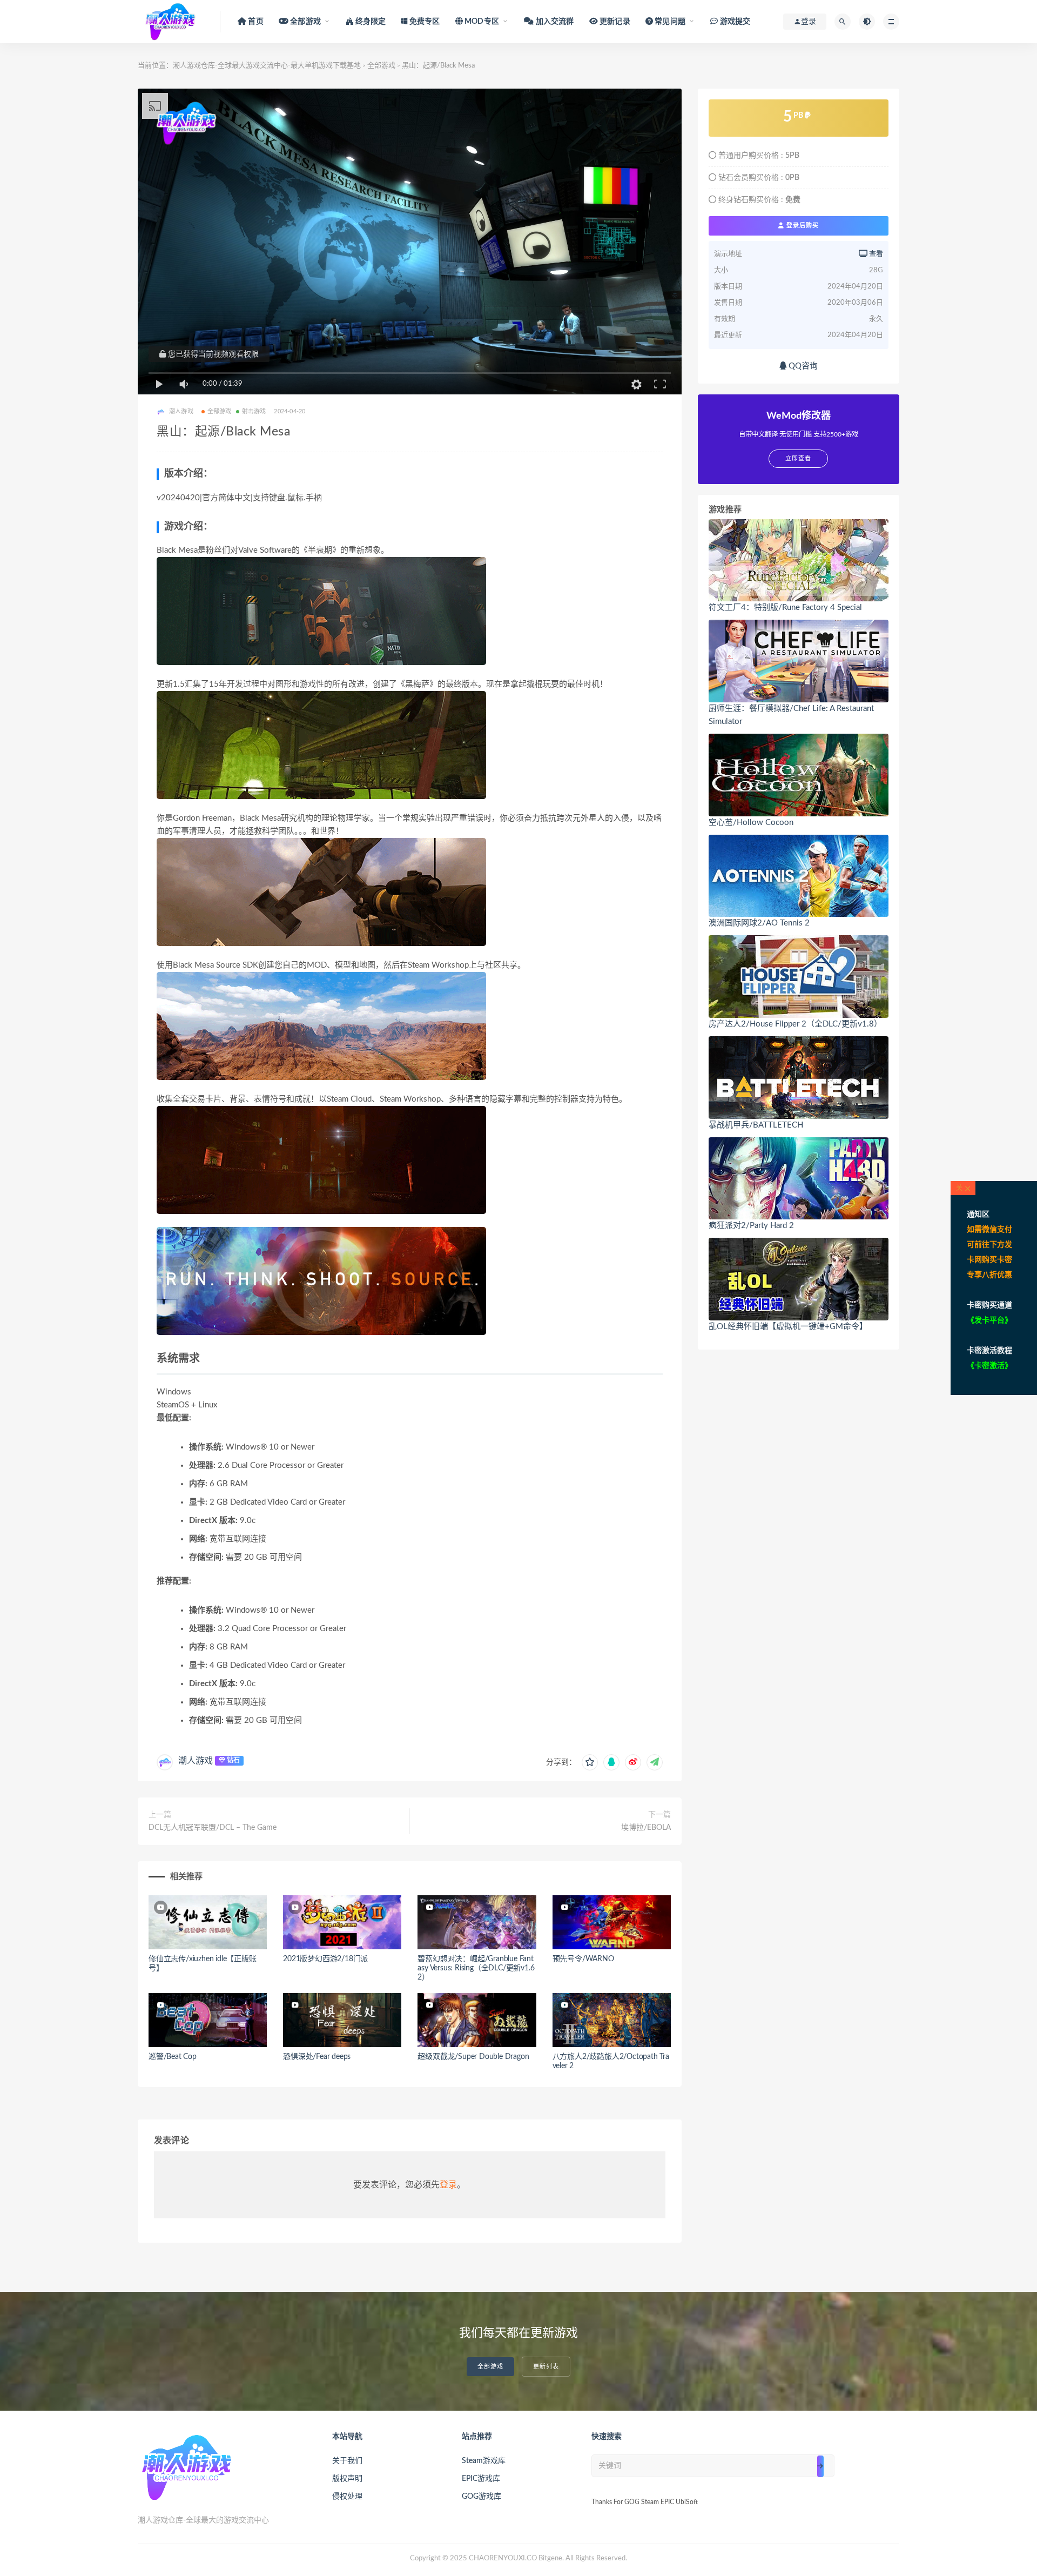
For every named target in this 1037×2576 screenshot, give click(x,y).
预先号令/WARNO (583, 1959)
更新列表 (546, 2367)
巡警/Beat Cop (173, 2057)
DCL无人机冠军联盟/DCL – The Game (213, 1828)
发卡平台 (989, 1320)
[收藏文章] (590, 1762)
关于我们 (347, 2461)
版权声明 (347, 2479)
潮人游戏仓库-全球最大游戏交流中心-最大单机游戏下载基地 (267, 66)
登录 (448, 2185)
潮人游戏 (196, 1761)
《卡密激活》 (989, 1366)
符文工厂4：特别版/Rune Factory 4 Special (785, 608)
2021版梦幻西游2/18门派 (325, 1959)
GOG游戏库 (482, 2497)
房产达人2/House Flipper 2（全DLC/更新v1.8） (795, 1024)
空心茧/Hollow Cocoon (751, 823)
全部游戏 (381, 66)
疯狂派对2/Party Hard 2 (751, 1226)
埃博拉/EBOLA (646, 1828)
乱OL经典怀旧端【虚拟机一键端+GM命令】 (788, 1327)
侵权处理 (347, 2497)
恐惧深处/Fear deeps (317, 2057)
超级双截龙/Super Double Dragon (473, 2057)
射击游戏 (254, 411)
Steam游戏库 (484, 2461)
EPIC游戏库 (481, 2479)
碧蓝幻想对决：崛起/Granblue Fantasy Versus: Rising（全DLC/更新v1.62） (476, 1968)
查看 (875, 254)
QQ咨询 (802, 366)
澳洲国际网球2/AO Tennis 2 (759, 923)
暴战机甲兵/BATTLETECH (756, 1125)
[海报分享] (655, 1762)
